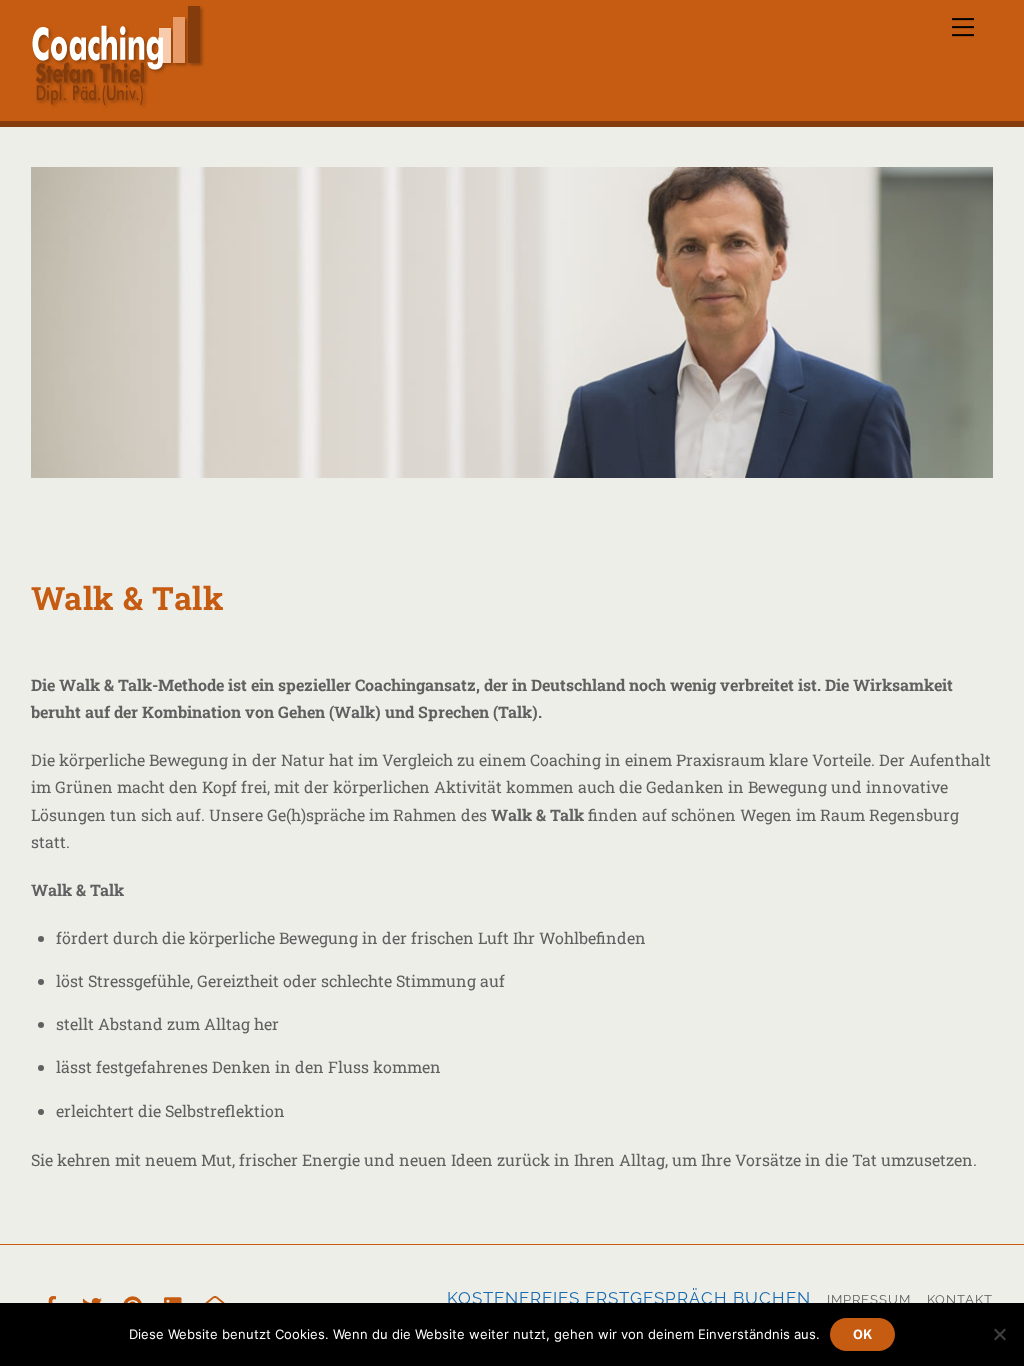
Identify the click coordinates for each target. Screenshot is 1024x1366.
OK (862, 1334)
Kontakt (960, 1299)
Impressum (869, 1299)
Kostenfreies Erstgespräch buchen (629, 1298)
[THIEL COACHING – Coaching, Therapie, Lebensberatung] (118, 101)
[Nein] (999, 1334)
